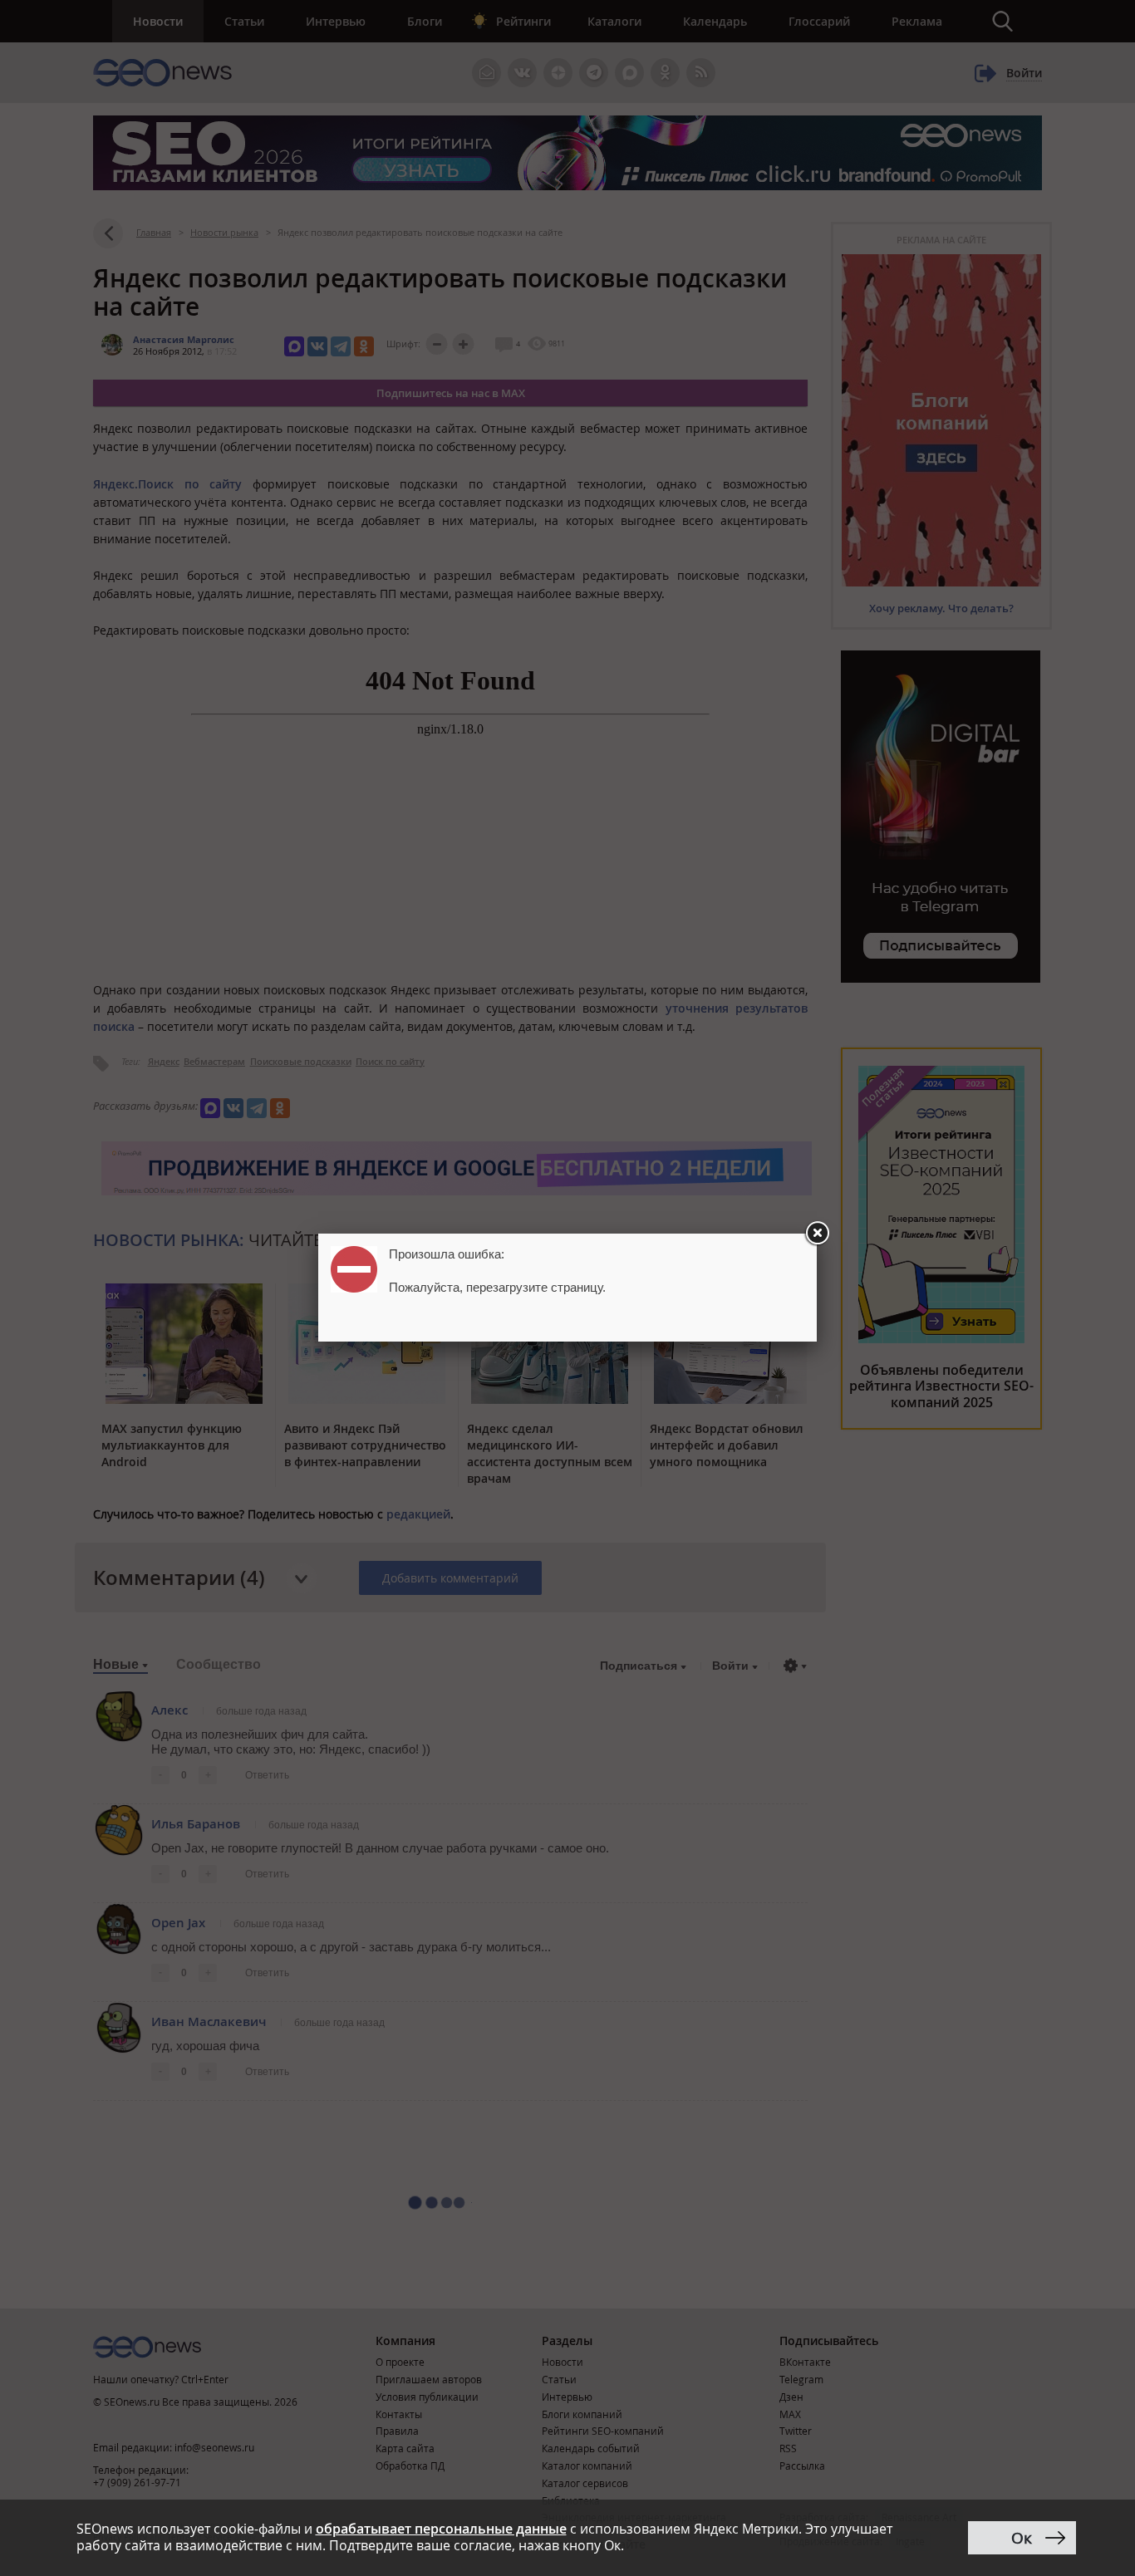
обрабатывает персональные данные (441, 2529)
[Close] (817, 1234)
